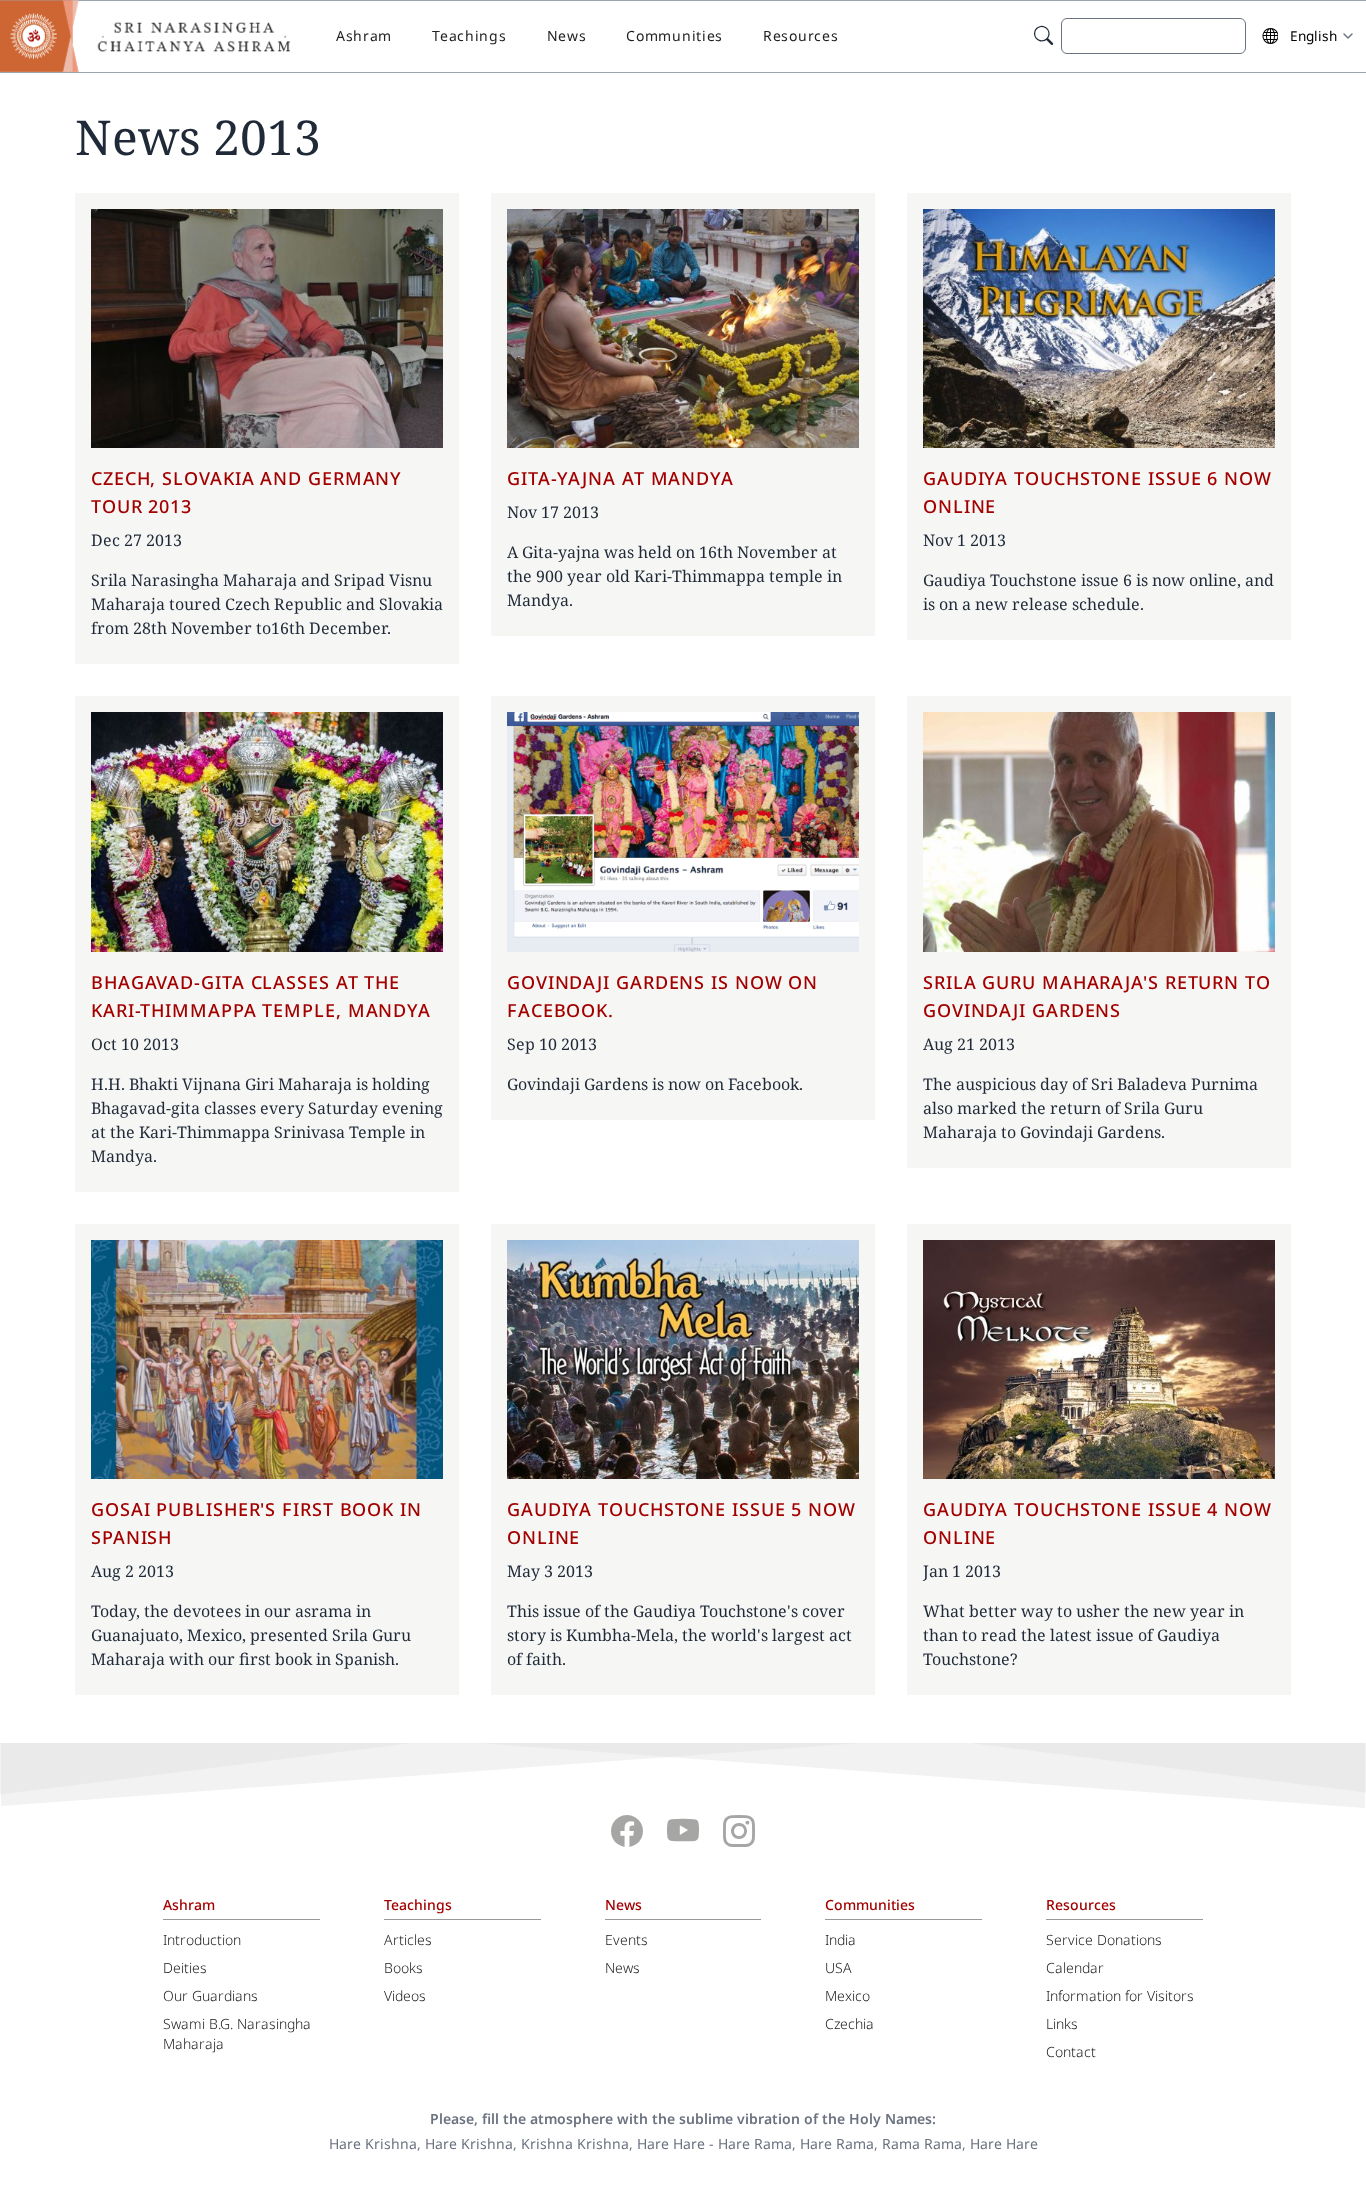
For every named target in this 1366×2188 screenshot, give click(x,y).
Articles (408, 1939)
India (840, 1939)
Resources (800, 35)
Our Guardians (210, 1995)
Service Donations (1104, 1939)
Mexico (847, 1995)
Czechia (849, 2023)
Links (1062, 2023)
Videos (405, 1995)
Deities (185, 1967)
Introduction (202, 1939)
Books (403, 1967)
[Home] (160, 36)
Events (626, 1939)
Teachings (469, 35)
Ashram (364, 35)
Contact (1071, 2051)
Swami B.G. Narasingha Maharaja (237, 2033)
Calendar (1075, 1967)
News (567, 35)
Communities (674, 35)
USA (838, 1967)
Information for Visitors (1120, 1995)
